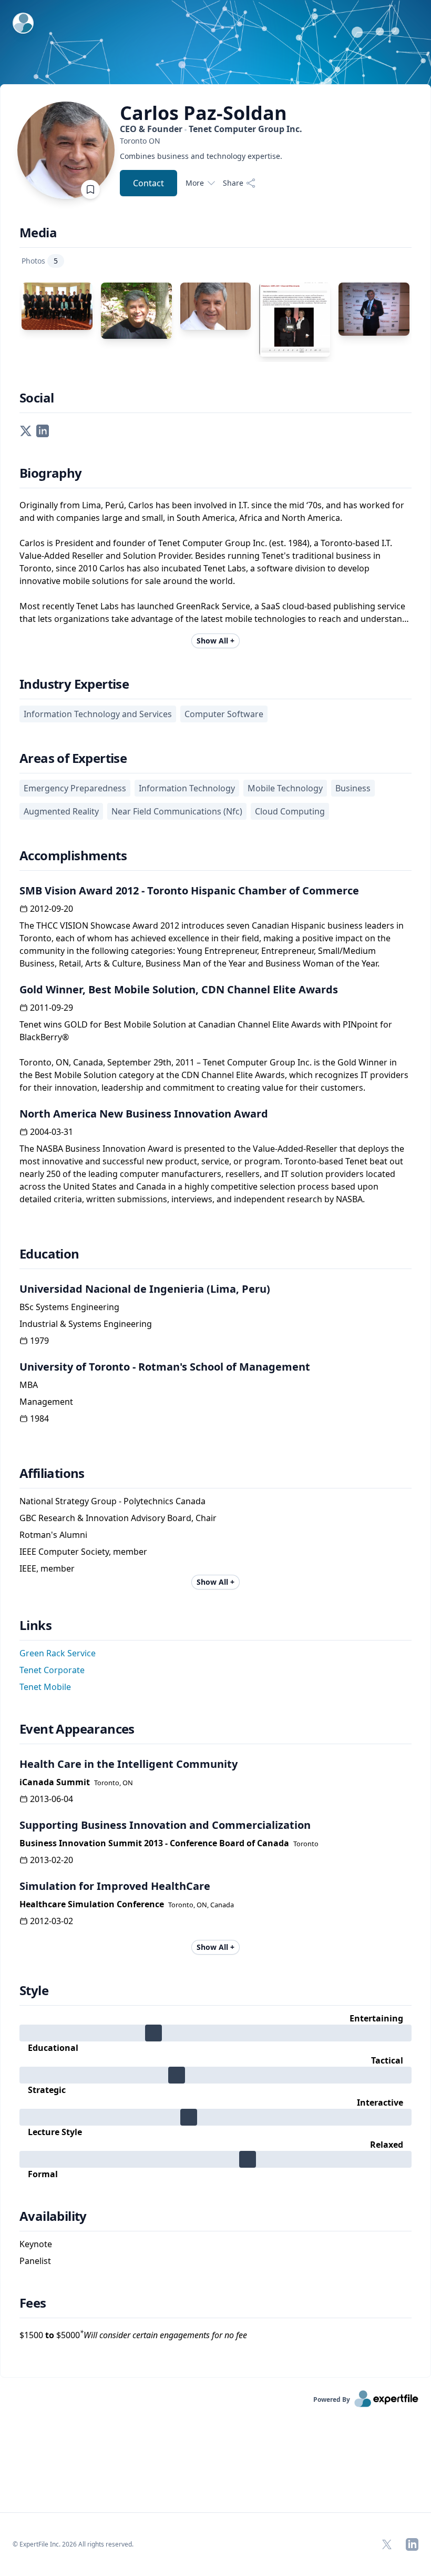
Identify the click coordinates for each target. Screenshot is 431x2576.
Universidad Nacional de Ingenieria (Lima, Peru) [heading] (145, 1289)
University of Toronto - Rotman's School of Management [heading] (165, 1367)
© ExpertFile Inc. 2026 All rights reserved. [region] (73, 2544)
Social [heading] (37, 398)
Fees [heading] (33, 2303)
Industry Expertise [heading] (74, 684)
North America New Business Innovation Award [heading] (144, 1114)
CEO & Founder (211, 129)
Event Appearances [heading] (77, 1729)
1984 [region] (39, 1418)
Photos (40, 261)
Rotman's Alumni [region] (53, 1535)
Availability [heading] (53, 2216)
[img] (215, 2033)
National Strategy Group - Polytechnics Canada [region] (112, 1501)
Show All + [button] (215, 641)
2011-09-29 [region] (52, 1008)
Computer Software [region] (224, 714)
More (195, 183)
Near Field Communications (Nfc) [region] (177, 811)
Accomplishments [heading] (73, 856)
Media (38, 233)
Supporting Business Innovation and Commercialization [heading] (165, 1825)
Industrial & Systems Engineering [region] (86, 1324)
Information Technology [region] (187, 788)
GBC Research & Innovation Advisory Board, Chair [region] (118, 1518)
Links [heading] (35, 1625)
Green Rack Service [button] (58, 1653)
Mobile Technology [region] (285, 788)
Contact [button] (148, 183)
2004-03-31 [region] (52, 1132)
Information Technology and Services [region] (98, 714)
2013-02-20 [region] (52, 1860)
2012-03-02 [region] (52, 1921)
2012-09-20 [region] (52, 909)
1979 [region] (39, 1341)
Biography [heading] (51, 473)
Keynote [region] (36, 2244)
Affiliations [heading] (52, 1473)
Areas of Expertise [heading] (73, 758)
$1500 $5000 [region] (133, 2335)
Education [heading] (49, 1254)
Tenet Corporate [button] (52, 1670)
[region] (211, 141)
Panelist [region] (35, 2261)
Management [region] (46, 1402)
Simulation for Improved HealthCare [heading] (115, 1886)
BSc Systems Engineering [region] (69, 1307)
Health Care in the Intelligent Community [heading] (129, 1764)
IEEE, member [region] (47, 1568)
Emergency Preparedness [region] (75, 788)
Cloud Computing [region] (290, 811)
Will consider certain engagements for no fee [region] (163, 2335)
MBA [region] (29, 1385)
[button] (26, 430)
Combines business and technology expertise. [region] (201, 156)
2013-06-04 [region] (52, 1799)
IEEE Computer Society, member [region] (83, 1552)
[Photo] (57, 306)
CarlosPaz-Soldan (203, 113)
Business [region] (353, 788)
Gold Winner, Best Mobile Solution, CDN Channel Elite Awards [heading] (179, 989)
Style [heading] (34, 1990)
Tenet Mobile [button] (45, 1687)
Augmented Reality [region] (61, 811)
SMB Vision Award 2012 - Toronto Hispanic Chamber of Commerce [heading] (189, 890)
